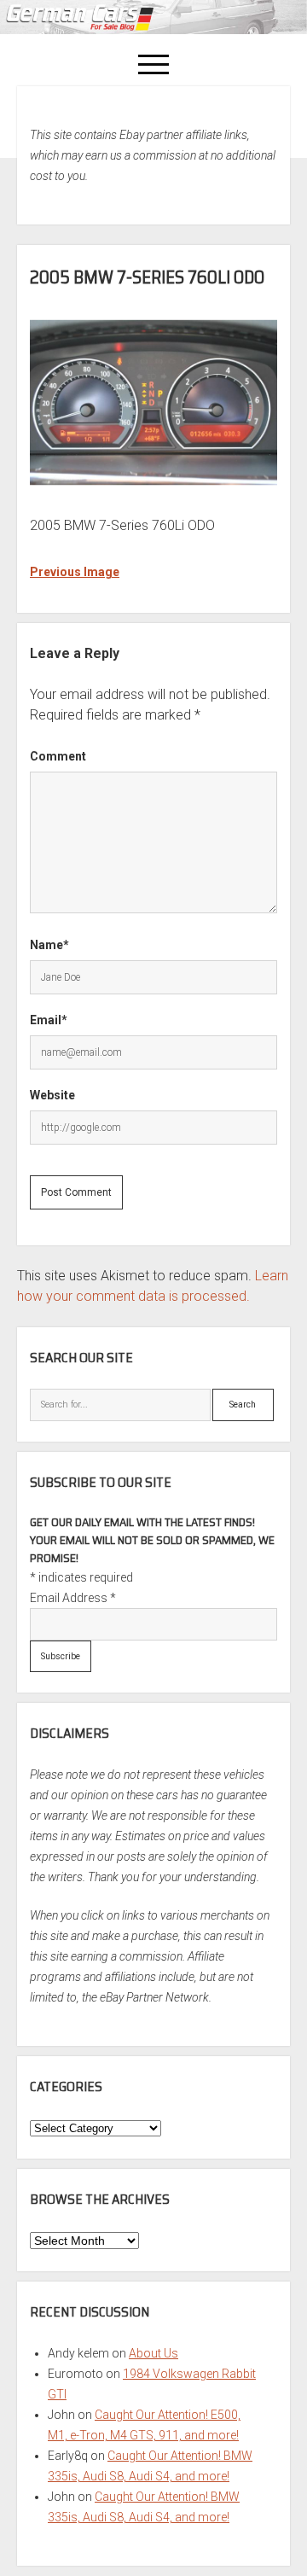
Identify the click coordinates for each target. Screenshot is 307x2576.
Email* (49, 1020)
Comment (58, 756)
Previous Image (75, 572)
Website (52, 1095)
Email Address (73, 1598)
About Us (153, 2353)
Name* (49, 945)
